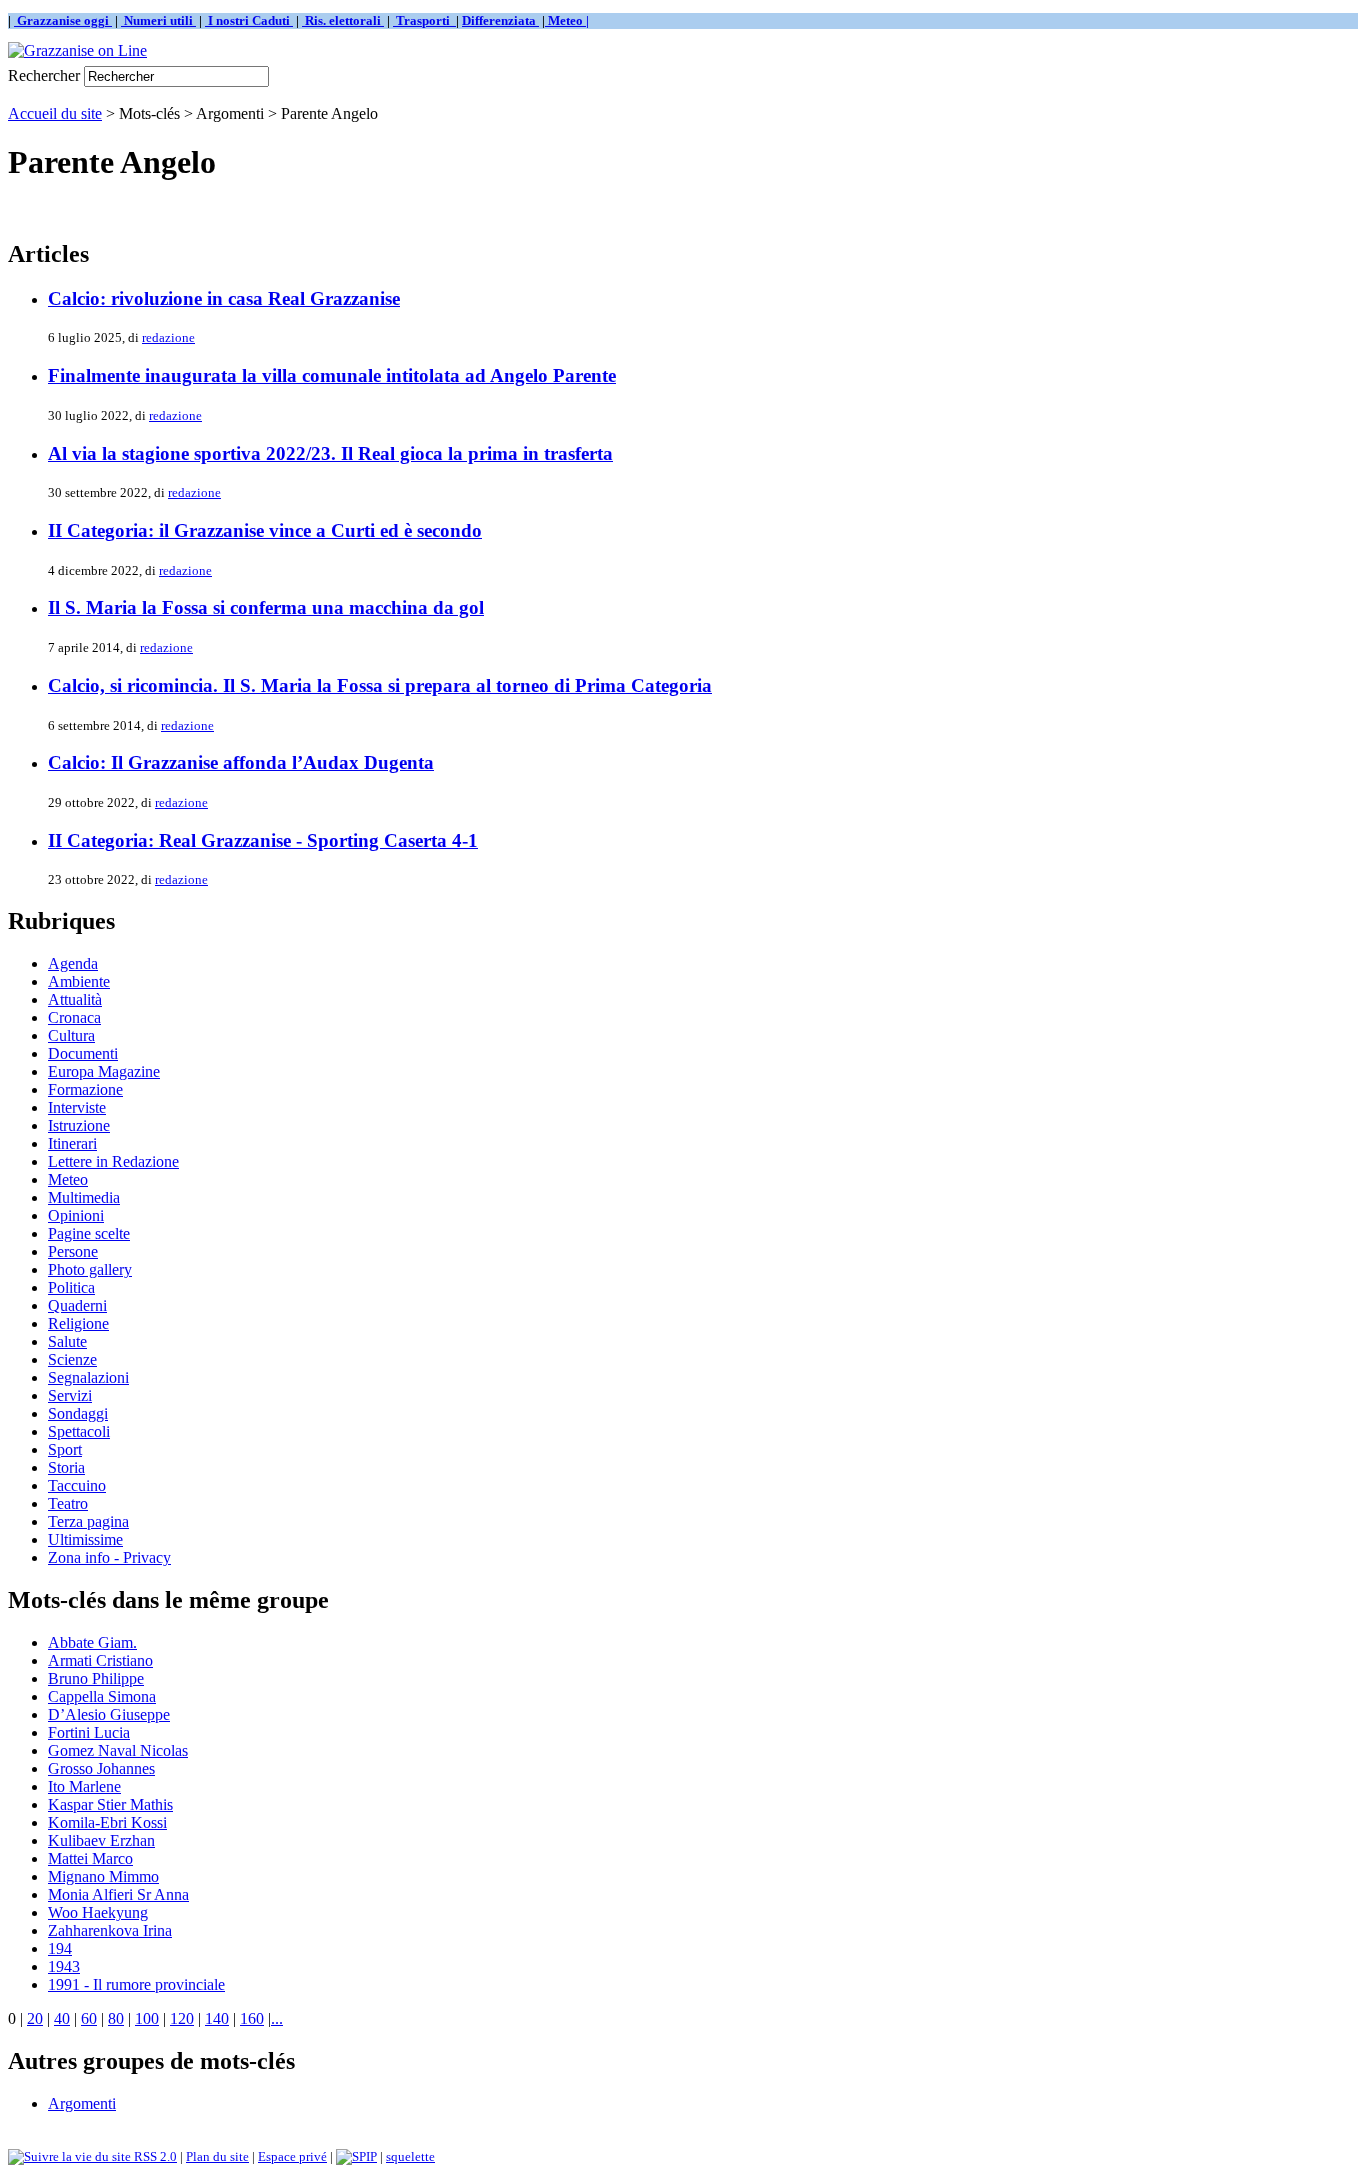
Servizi (70, 1395)
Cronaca (74, 1017)
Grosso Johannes (101, 1768)
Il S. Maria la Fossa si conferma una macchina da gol (266, 607)
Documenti (83, 1053)
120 (182, 2018)
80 (116, 2018)
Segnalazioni (88, 1377)
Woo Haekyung (98, 1912)
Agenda (73, 963)
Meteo (68, 1179)
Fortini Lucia (89, 1732)
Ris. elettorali (343, 20)
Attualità (75, 999)
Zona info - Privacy (109, 1557)
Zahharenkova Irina (110, 1930)
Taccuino (77, 1485)
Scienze (72, 1359)
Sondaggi (78, 1413)
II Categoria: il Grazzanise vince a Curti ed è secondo (265, 530)
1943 (64, 1966)
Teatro (68, 1503)
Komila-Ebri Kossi (107, 1822)
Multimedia (84, 1197)
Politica (71, 1287)
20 (35, 2018)
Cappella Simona (102, 1696)
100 (147, 2018)
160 (252, 2018)
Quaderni (77, 1305)
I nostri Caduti (249, 20)
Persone (73, 1251)
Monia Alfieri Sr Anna (118, 1894)
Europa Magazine (104, 1071)
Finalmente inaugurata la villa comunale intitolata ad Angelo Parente (332, 375)
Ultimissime (85, 1539)
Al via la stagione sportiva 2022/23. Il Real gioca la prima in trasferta (330, 453)
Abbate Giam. (92, 1642)
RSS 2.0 (154, 2156)
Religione (78, 1323)
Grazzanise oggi (63, 20)
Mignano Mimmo (103, 1876)
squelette (410, 2156)
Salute (67, 1341)
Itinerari (72, 1143)
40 (62, 2018)
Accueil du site (55, 113)
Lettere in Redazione (113, 1161)
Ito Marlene (84, 1786)
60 (89, 2018)
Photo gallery (90, 1269)
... (277, 2018)
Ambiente (79, 981)
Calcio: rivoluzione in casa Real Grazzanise (224, 298)
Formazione (85, 1089)
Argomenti (82, 2103)
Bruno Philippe (96, 1678)
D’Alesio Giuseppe (109, 1714)
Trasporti (424, 20)
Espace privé (292, 2156)
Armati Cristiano (100, 1660)
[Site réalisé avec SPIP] (356, 2156)
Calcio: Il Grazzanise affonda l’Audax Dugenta (241, 762)
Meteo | (567, 20)
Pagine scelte (89, 1233)
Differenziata (500, 20)
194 (60, 1948)
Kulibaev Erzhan (101, 1840)
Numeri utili (158, 20)
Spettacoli (79, 1431)
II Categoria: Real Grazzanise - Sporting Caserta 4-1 (263, 840)
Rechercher (44, 75)
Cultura (71, 1035)
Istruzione (79, 1125)
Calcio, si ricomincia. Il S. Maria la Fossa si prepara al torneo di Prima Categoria (380, 685)
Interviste (77, 1107)
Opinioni (76, 1215)
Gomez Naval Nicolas (118, 1750)
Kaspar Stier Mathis (110, 1804)
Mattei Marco (90, 1858)
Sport (65, 1449)
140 (217, 2018)
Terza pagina (88, 1521)
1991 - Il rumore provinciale (136, 1984)
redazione (168, 337)
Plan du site (217, 2156)
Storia (66, 1467)
